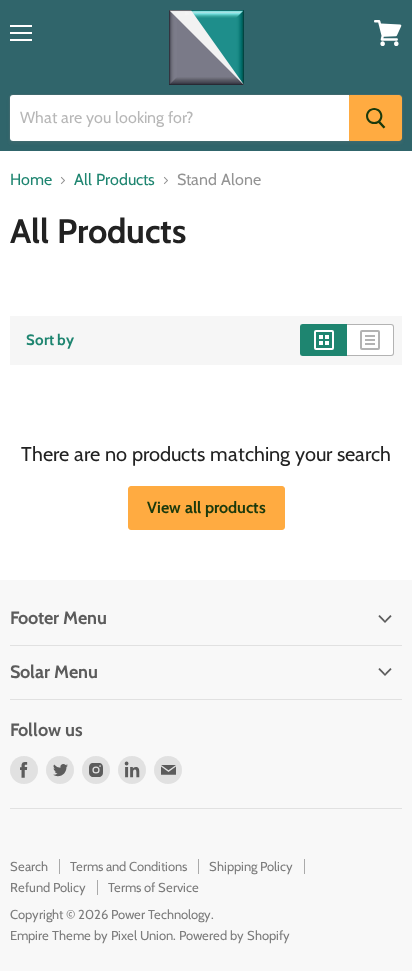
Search (29, 866)
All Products (114, 180)
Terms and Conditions (128, 866)
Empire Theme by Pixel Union (91, 935)
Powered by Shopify (234, 935)
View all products (206, 507)
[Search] (375, 118)
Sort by (50, 340)
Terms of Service (153, 887)
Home (31, 180)
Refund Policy (48, 887)
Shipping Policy (251, 866)
